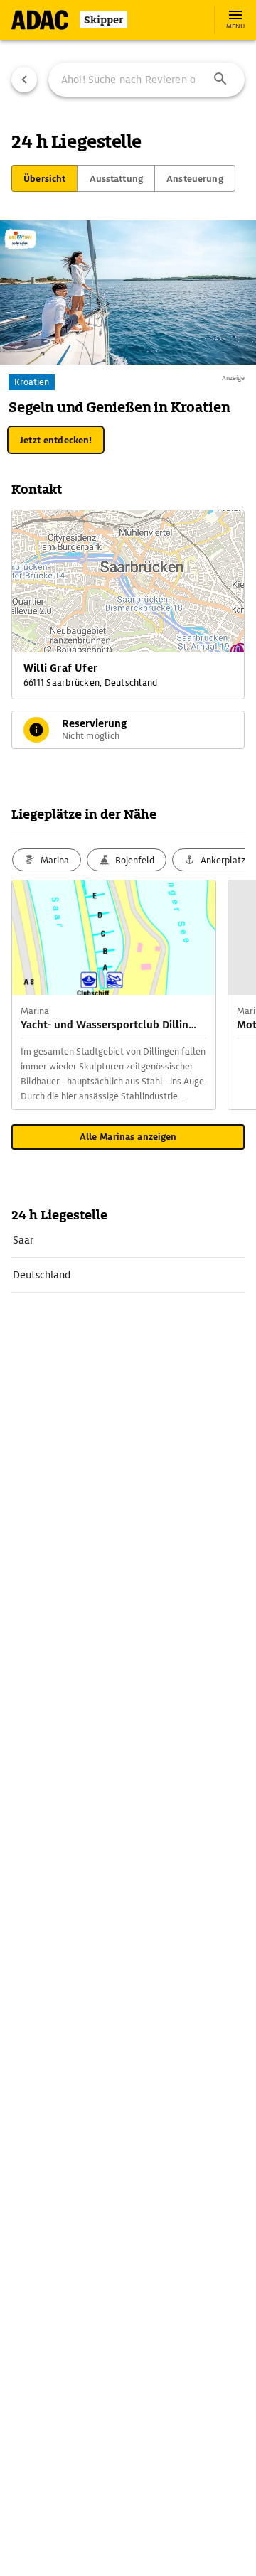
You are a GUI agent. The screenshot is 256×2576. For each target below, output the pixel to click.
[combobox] (146, 80)
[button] (220, 80)
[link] (128, 1240)
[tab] (44, 178)
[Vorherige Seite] (24, 80)
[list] (128, 1258)
